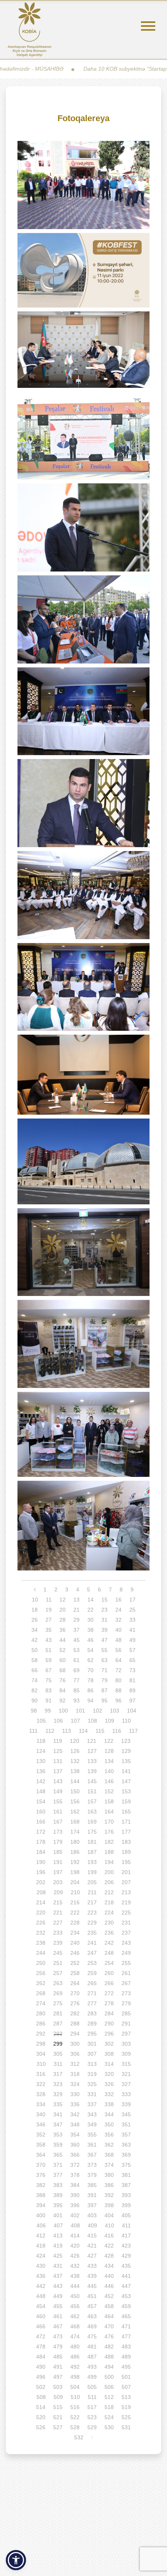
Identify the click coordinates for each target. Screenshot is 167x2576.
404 (109, 2215)
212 (109, 1892)
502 (41, 2387)
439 (92, 2276)
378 (75, 2175)
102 (97, 1711)
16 (118, 1600)
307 (92, 2054)
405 (126, 2215)
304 (41, 2054)
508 (41, 2397)
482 (109, 2347)
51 (49, 1650)
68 (63, 1670)
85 (77, 1690)
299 (58, 2044)
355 (92, 2135)
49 (132, 1640)
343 (92, 2114)
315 (126, 2064)
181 (92, 1842)
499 (92, 2377)
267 (126, 1983)
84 (63, 1690)
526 (41, 2427)
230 (109, 1923)
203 (58, 1882)
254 (109, 1963)
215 (58, 1902)
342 (75, 2114)
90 (35, 1701)
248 (109, 1953)
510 (75, 2397)
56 (118, 1650)
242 (109, 1943)
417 (126, 2236)
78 (90, 1680)
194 (109, 1862)
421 (92, 2246)
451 (92, 2296)
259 (92, 1973)
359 (58, 2145)
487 (92, 2357)
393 (126, 2195)
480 (75, 2347)
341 (58, 2114)
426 (75, 2256)
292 (41, 2034)
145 (92, 1781)
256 (41, 1973)
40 (118, 1630)
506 (109, 2387)
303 (126, 2044)
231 (126, 1923)
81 (132, 1680)
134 (109, 1761)
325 (92, 2084)
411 (126, 2225)
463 (92, 2316)
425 (58, 2256)
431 (58, 2266)
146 (109, 1781)
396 (75, 2205)
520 (41, 2417)
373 (92, 2165)
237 (126, 1933)
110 (126, 1721)
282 (75, 2013)
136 (41, 1771)
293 (58, 2034)
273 (126, 1993)
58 (35, 1660)
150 (75, 1791)
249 (126, 1953)
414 (75, 2236)
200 (109, 1872)
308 (109, 2054)
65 (132, 1660)
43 (49, 1640)
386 (109, 2185)
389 (58, 2195)
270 (75, 1993)
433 (92, 2266)
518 (109, 2407)
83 (49, 1690)
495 (126, 2367)
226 (41, 1923)
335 (58, 2104)
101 (80, 1711)
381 (126, 2175)
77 (77, 1680)
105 (41, 1721)
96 (118, 1701)
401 (58, 2215)
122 (109, 1741)
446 (109, 2286)
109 (110, 1721)
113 (67, 1731)
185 (58, 1852)
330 (75, 2094)
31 (104, 1620)
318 (75, 2074)
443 (58, 2286)
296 (109, 2034)
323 (58, 2084)
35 (49, 1630)
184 (41, 1852)
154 (41, 1801)
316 (41, 2074)
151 (92, 1791)
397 (92, 2205)
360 (75, 2145)
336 (75, 2104)
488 (109, 2357)
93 (77, 1701)
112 (50, 1731)
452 (109, 2296)
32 (118, 1620)
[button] (16, 2560)
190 (41, 1862)
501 (126, 2377)
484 (41, 2357)
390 (75, 2195)
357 (126, 2135)
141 (126, 1771)
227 (58, 1923)
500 (109, 2377)
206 (109, 1882)
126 (75, 1751)
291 (126, 2024)
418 (41, 2246)
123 (126, 1741)
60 (63, 1660)
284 (109, 2013)
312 (75, 2064)
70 (90, 1670)
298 (41, 2044)
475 (92, 2336)
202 (41, 1882)
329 (58, 2094)
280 (41, 2013)
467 (58, 2326)
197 (58, 1872)
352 (41, 2135)
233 (58, 1933)
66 (35, 1670)
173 (58, 1832)
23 (104, 1610)
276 (75, 2003)
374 (109, 2165)
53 (77, 1650)
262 (41, 1983)
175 (92, 1832)
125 (58, 1751)
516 (75, 2407)
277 (92, 2003)
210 (75, 1892)
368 (109, 2155)
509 (58, 2397)
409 (92, 2225)
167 (58, 1822)
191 (58, 1862)
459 (126, 2306)
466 (41, 2326)
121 (92, 1741)
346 (41, 2124)
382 (41, 2185)
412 (41, 2236)
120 (75, 1741)
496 (41, 2377)
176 (109, 1832)
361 (92, 2145)
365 (58, 2155)
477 (126, 2336)
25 (132, 1610)
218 (109, 1902)
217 (92, 1902)
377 (58, 2175)
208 (41, 1892)
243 (126, 1943)
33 (132, 1620)
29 (77, 1620)
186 (75, 1852)
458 (109, 2306)
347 (58, 2124)
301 (92, 2044)
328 (41, 2094)
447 (126, 2286)
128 (109, 1751)
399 (126, 2205)
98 (34, 1711)
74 (35, 1680)
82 (35, 1690)
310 (41, 2064)
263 (58, 1983)
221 (58, 1912)
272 (109, 1993)
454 (41, 2306)
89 (132, 1690)
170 (109, 1822)
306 (75, 2054)
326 (109, 2084)
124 (41, 1751)
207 (126, 1882)
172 (41, 1832)
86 (90, 1690)
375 (126, 2165)
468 (75, 2326)
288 (75, 2024)
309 (126, 2054)
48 (118, 1640)
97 (132, 1701)
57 (132, 1650)
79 (104, 1680)
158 (109, 1801)
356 (109, 2135)
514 (41, 2407)
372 (75, 2165)
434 (109, 2266)
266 (109, 1983)
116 (117, 1731)
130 (41, 1761)
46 (90, 1640)
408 (75, 2225)
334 (41, 2104)
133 (92, 1761)
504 (75, 2387)
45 (77, 1640)
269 (58, 1993)
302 (109, 2044)
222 (75, 1912)
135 (126, 1761)
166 (41, 1822)
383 (58, 2185)
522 (75, 2417)
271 (92, 1993)
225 (126, 1912)
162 (75, 1812)
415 (92, 2236)
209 (58, 1892)
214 (41, 1902)
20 (63, 1610)
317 (58, 2074)
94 (90, 1701)
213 (126, 1892)
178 (41, 1842)
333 (126, 2094)
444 (75, 2286)
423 (126, 2246)
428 (109, 2256)
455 (58, 2306)
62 (90, 1660)
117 (133, 1731)
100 (63, 1711)
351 (126, 2124)
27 (49, 1620)
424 (41, 2256)
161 (58, 1812)
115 (100, 1731)
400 (41, 2215)
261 (126, 1973)
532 (79, 2437)
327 (126, 2084)
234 (75, 1933)
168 (75, 1822)
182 (109, 1842)
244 (41, 1953)
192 (75, 1862)
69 (77, 1670)
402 (75, 2215)
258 (75, 1973)
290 (109, 2024)
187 (92, 1852)
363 (126, 2145)
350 (109, 2124)
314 (109, 2064)
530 (109, 2427)
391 (92, 2195)
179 (58, 1842)
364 (41, 2155)
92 (63, 1701)
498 (75, 2377)
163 (92, 1812)
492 (75, 2367)
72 (118, 1670)
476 (109, 2336)
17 (132, 1600)
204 (75, 1882)
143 (58, 1781)
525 (126, 2417)
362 (109, 2145)
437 (58, 2276)
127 (92, 1751)
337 (92, 2104)
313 (92, 2064)
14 (90, 1600)
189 (126, 1852)
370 (41, 2165)
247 (92, 1953)
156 (75, 1801)
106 (58, 1721)
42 (35, 1640)
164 (109, 1812)
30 (90, 1620)
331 (92, 2094)
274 (41, 2003)
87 (104, 1690)
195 (126, 1862)
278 (109, 2003)
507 (126, 2387)
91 (49, 1701)
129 (126, 1751)
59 (49, 1660)
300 (75, 2044)
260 (109, 1973)
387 (126, 2185)
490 (41, 2367)
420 (75, 2246)
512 (109, 2397)
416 (109, 2236)
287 (58, 2024)
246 (75, 1953)
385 (92, 2185)
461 (58, 2316)
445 (92, 2286)
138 (75, 1771)
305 (58, 2054)
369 (126, 2155)
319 (92, 2074)
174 (75, 1832)
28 (63, 1620)
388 (41, 2195)
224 (109, 1912)
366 (75, 2155)
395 (58, 2205)
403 (92, 2215)
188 (109, 1852)
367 (92, 2155)
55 (104, 1650)
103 (115, 1711)
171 (126, 1822)
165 (126, 1812)
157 (92, 1801)
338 (109, 2104)
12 (63, 1600)
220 (41, 1912)
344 (109, 2114)
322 (41, 2084)
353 (58, 2135)
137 (58, 1771)
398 (109, 2205)
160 (41, 1812)
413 (58, 2236)
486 (75, 2357)
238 (41, 1943)
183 (126, 1842)
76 (63, 1680)
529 (92, 2427)
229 (92, 1923)
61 (77, 1660)
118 (41, 1741)
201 (126, 1872)
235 (92, 1933)
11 (49, 1600)
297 (126, 2034)
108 (92, 1721)
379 (92, 2175)
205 (92, 1882)
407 (58, 2225)
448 (41, 2296)
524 (109, 2417)
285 (126, 2013)
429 (126, 2256)
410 (110, 2225)
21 (77, 1610)
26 (35, 1620)
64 (118, 1660)
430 (41, 2266)
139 (92, 1771)
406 (41, 2225)
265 (92, 1983)
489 (126, 2357)
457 (92, 2306)
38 (90, 1630)
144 (75, 1781)
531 (126, 2427)
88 (118, 1690)
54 (90, 1650)
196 (41, 1872)
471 (126, 2326)
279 (126, 2003)
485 (58, 2357)
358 (41, 2145)
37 (77, 1630)
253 (92, 1963)
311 (58, 2064)
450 (75, 2296)
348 (75, 2124)
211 (92, 1892)
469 (92, 2326)
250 (41, 1963)
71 (104, 1670)
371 (58, 2165)
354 (75, 2135)
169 (92, 1822)
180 (75, 1842)
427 (92, 2256)
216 (75, 1902)
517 (92, 2407)
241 (92, 1943)
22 (90, 1610)
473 (58, 2336)
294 (75, 2034)
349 (92, 2124)
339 (126, 2104)
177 (126, 1832)
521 (58, 2417)
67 (49, 1670)
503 (58, 2387)
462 (75, 2316)
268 (41, 1993)
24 (118, 1610)
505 (92, 2387)
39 (104, 1630)
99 (48, 1711)
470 (109, 2326)
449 (58, 2296)
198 (75, 1872)
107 (75, 1721)
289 (92, 2024)
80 (118, 1680)
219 (126, 1902)
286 (41, 2024)
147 (126, 1781)
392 (109, 2195)
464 (109, 2316)
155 (58, 1801)
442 (41, 2286)
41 (132, 1630)
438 (75, 2276)
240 (75, 1943)
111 (33, 1731)
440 (109, 2276)
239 (58, 1943)
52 (63, 1650)
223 (92, 1912)
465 (126, 2316)
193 (92, 1862)
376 (41, 2175)
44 (63, 1640)
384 (75, 2185)
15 (104, 1600)
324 (75, 2084)
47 (104, 1640)
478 (41, 2347)
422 (109, 2246)
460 (41, 2316)
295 (92, 2034)
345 (126, 2114)
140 (109, 1771)
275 (58, 2003)
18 (35, 1610)
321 (126, 2074)
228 (75, 1923)
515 (58, 2407)
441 (126, 2276)
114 (83, 1731)
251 (58, 1963)
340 (41, 2114)
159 (126, 1801)
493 (92, 2367)
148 (41, 1791)
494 (109, 2367)
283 (92, 2013)
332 (109, 2094)
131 (58, 1761)
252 (75, 1963)
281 (58, 2013)
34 (35, 1630)
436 (41, 2276)
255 (126, 1963)
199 (92, 1872)
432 (75, 2266)
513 (126, 2397)
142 (41, 1781)
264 (75, 1983)
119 (58, 1741)
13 (77, 1600)
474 (75, 2336)
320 (109, 2074)
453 (126, 2296)
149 (58, 1791)
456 (75, 2306)
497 (58, 2377)
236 (109, 1933)
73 (132, 1670)
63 (104, 1660)
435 (126, 2266)
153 (126, 1791)
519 (126, 2407)
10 (35, 1600)
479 (58, 2347)
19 (49, 1610)
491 (58, 2367)
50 (35, 1650)
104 (132, 1711)
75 (49, 1680)
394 (41, 2205)
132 (75, 1761)
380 (109, 2175)
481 (92, 2347)
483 (126, 2347)
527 (58, 2427)
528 (75, 2427)
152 (109, 1791)
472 (41, 2336)
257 (58, 1973)
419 (58, 2246)
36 (63, 1630)
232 (41, 1933)
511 (92, 2397)
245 (58, 1953)
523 (92, 2417)
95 (104, 1701)
